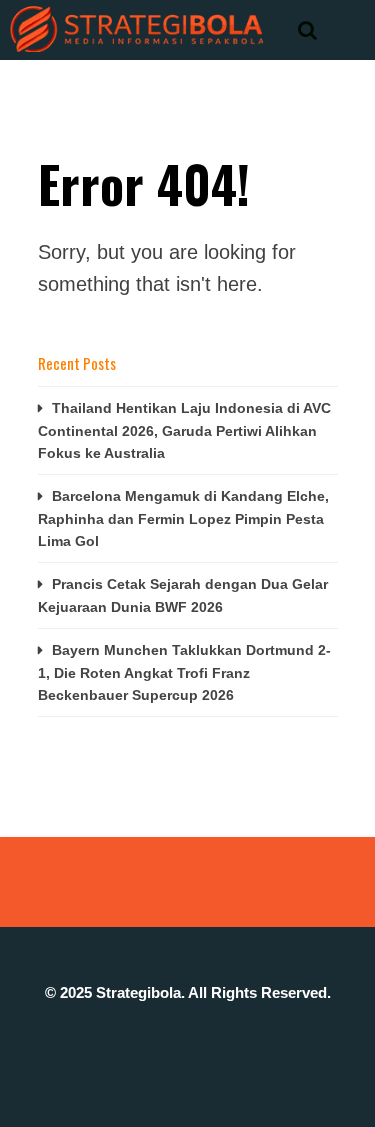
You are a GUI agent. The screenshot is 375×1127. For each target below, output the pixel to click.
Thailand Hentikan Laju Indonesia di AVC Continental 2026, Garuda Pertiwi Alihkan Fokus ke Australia (184, 430)
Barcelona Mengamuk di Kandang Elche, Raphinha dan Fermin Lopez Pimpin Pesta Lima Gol (183, 518)
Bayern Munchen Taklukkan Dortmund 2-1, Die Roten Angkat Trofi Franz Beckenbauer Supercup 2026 (184, 672)
